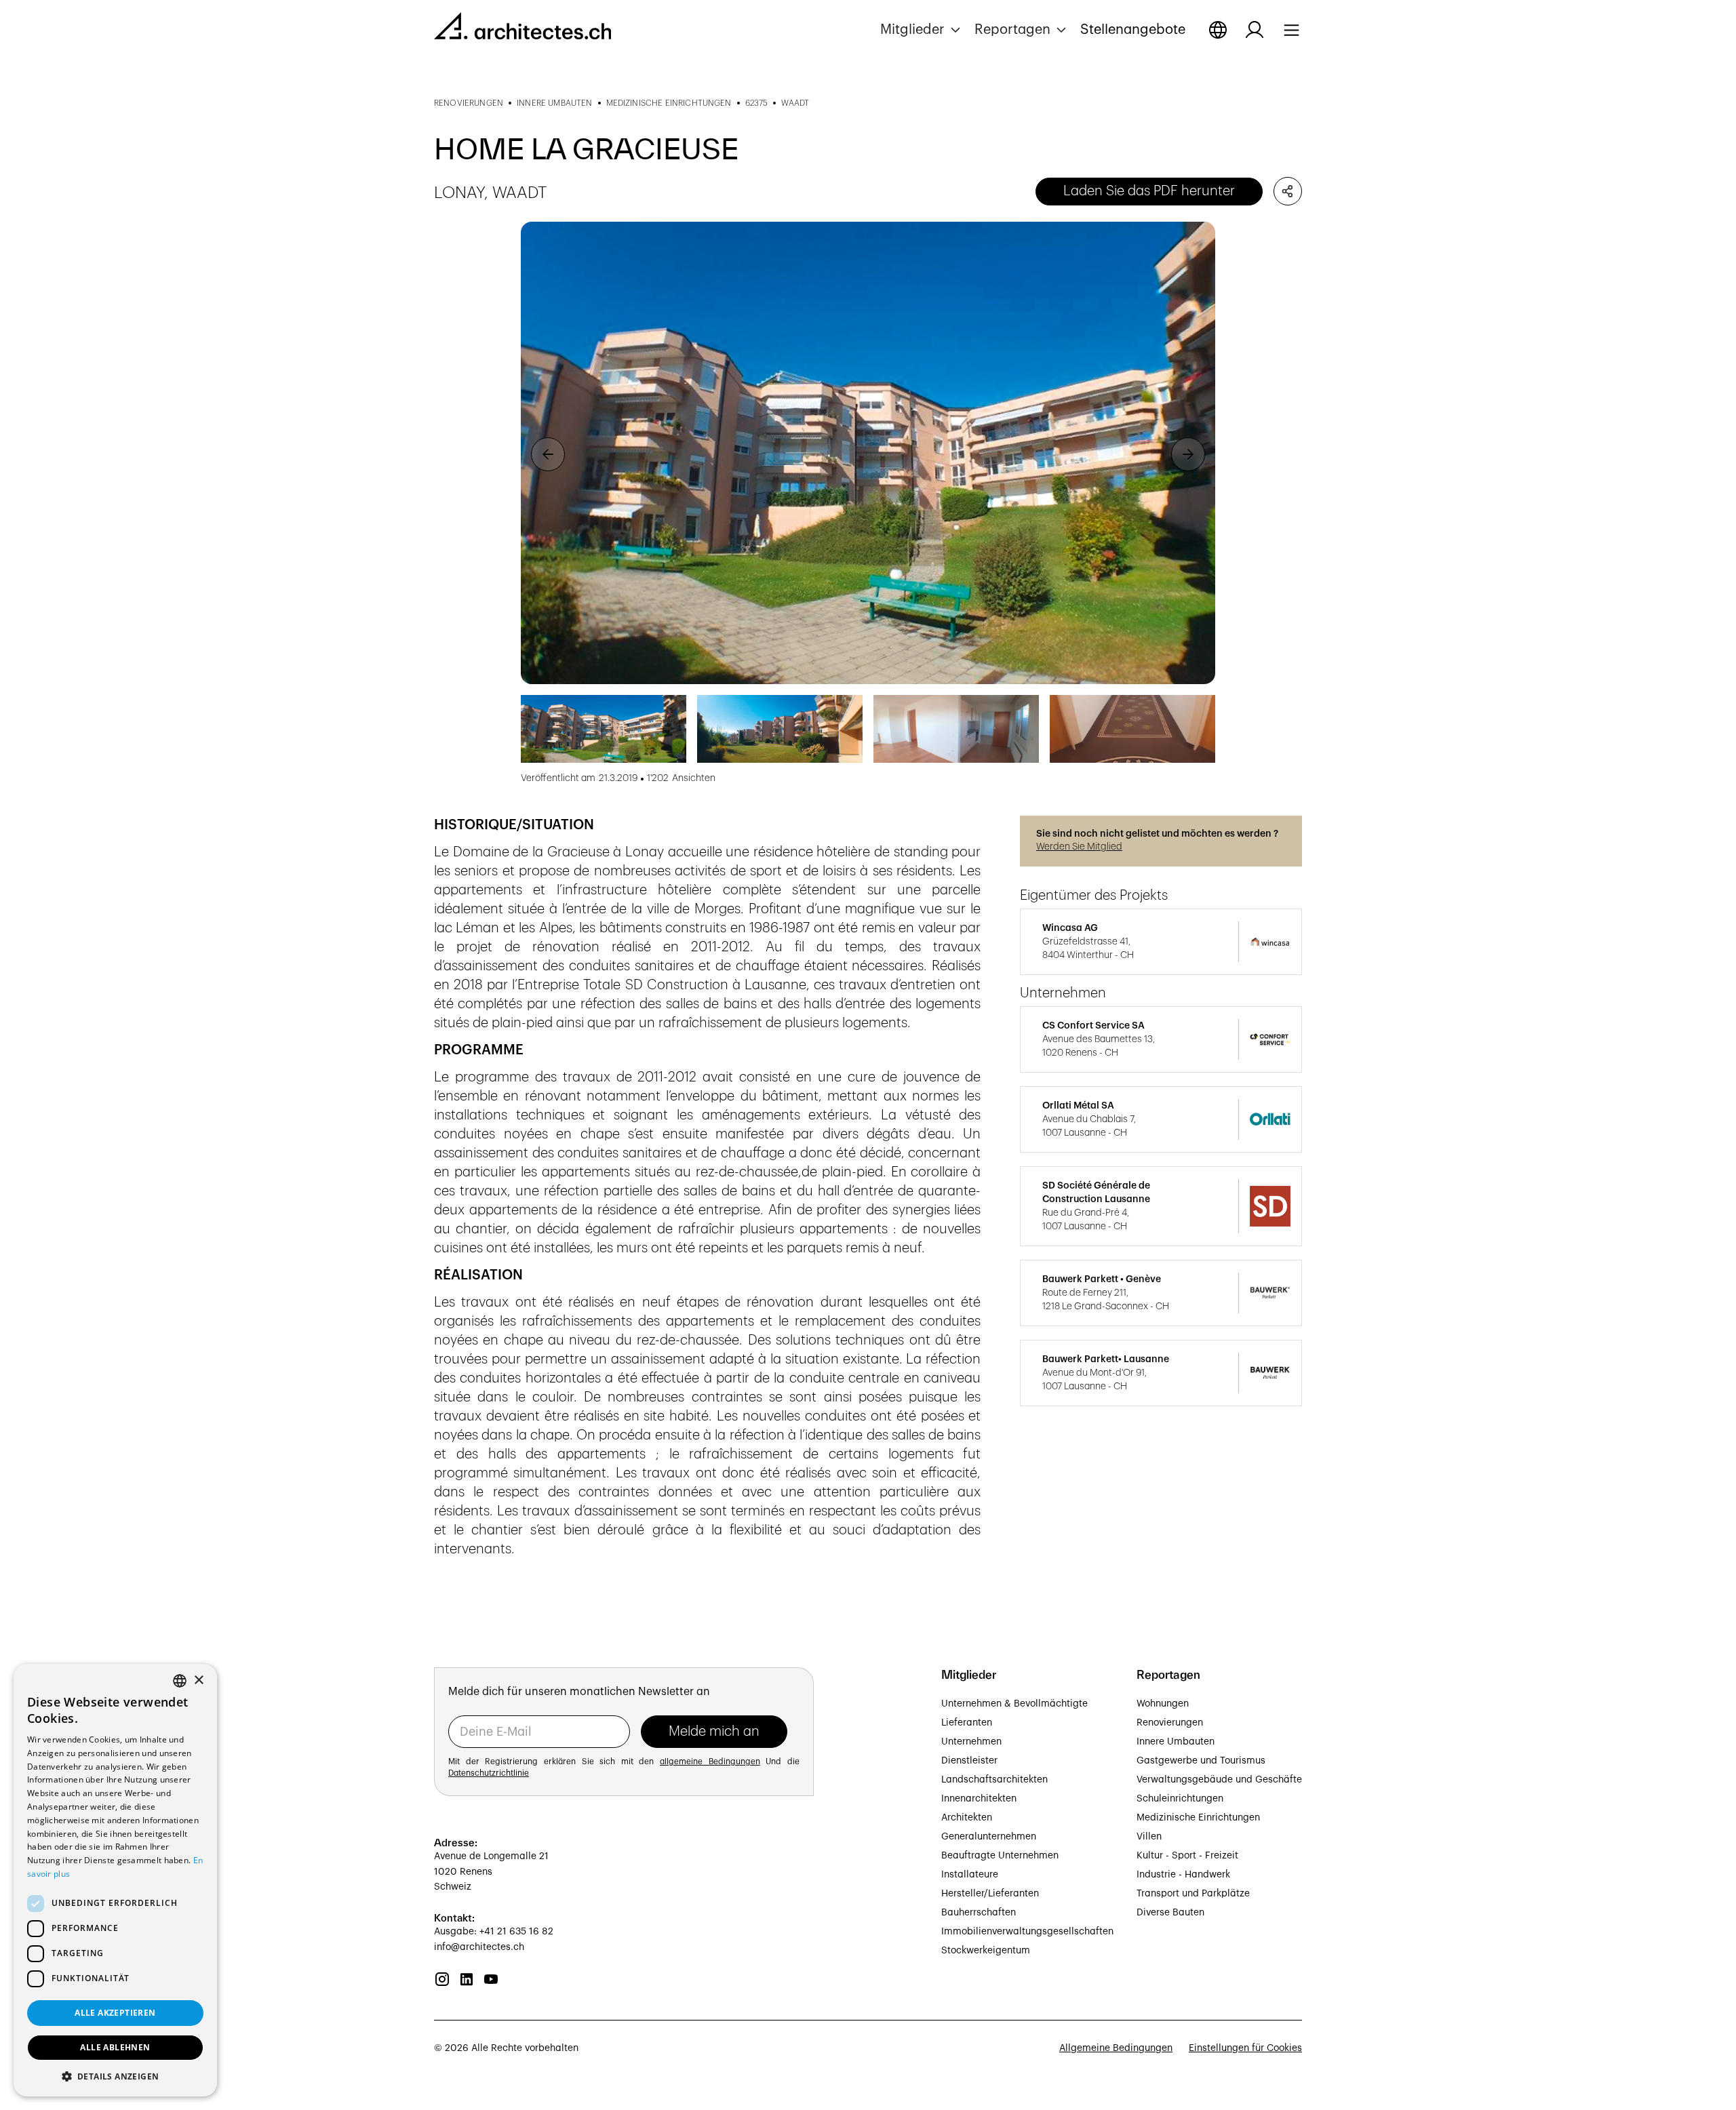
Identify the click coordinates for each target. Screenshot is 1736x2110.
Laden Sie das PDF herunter (1149, 191)
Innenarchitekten (979, 1799)
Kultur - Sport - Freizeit (1187, 1856)
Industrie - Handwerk (1183, 1875)
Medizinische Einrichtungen (1198, 1818)
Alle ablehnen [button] (115, 2047)
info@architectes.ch (479, 1947)
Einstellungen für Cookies (1245, 2048)
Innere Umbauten (1176, 1742)
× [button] (198, 1680)
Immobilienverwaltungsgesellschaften (1027, 1932)
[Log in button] (1255, 30)
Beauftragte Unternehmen (1000, 1856)
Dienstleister (969, 1761)
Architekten (967, 1818)
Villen (1149, 1837)
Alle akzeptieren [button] (115, 2013)
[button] (922, 30)
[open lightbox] (868, 453)
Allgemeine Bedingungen (1116, 2048)
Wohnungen (1163, 1704)
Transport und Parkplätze (1193, 1894)
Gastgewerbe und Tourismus (1201, 1761)
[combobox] (180, 1681)
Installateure (970, 1875)
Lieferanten (967, 1723)
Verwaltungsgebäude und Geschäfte (1219, 1780)
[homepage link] (522, 28)
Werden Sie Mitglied (1079, 847)
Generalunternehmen (989, 1837)
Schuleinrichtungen (1180, 1799)
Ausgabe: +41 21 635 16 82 (494, 1932)
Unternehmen (971, 1742)
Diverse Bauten (1170, 1913)
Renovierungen (1170, 1723)
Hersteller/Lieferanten (990, 1894)
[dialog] (115, 1880)
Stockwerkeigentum (986, 1951)
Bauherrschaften (979, 1913)
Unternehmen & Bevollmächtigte (1014, 1704)
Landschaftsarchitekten (994, 1780)
